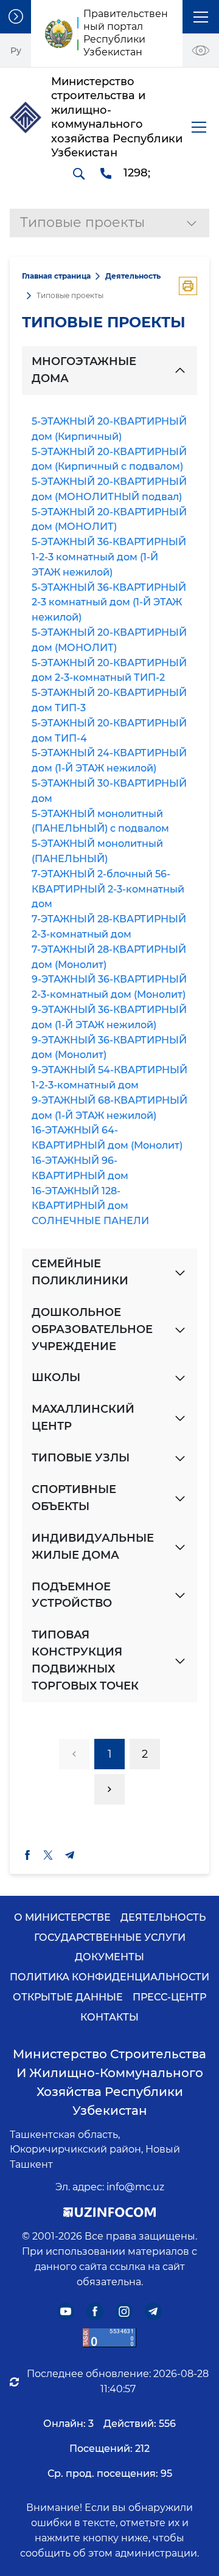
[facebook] (27, 1855)
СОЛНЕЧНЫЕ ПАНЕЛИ (90, 1221)
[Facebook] (95, 2312)
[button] (201, 17)
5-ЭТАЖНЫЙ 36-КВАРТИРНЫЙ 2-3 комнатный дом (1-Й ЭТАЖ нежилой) (109, 603)
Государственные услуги (110, 1937)
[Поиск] (78, 173)
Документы (109, 1957)
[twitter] (48, 1855)
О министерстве (62, 1917)
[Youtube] (66, 2312)
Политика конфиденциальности (109, 1977)
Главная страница (56, 276)
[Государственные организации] (16, 17)
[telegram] (70, 1855)
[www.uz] (109, 2338)
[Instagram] (124, 2312)
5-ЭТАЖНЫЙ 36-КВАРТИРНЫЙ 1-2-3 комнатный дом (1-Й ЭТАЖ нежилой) (109, 557)
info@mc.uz (135, 2187)
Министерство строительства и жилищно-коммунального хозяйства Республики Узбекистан (109, 2082)
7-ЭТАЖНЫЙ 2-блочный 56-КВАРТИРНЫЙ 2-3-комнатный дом (108, 889)
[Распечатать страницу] (188, 286)
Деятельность (133, 276)
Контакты (109, 2017)
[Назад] (74, 1754)
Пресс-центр (169, 1997)
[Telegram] (154, 2312)
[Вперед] (109, 1789)
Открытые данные (68, 1997)
